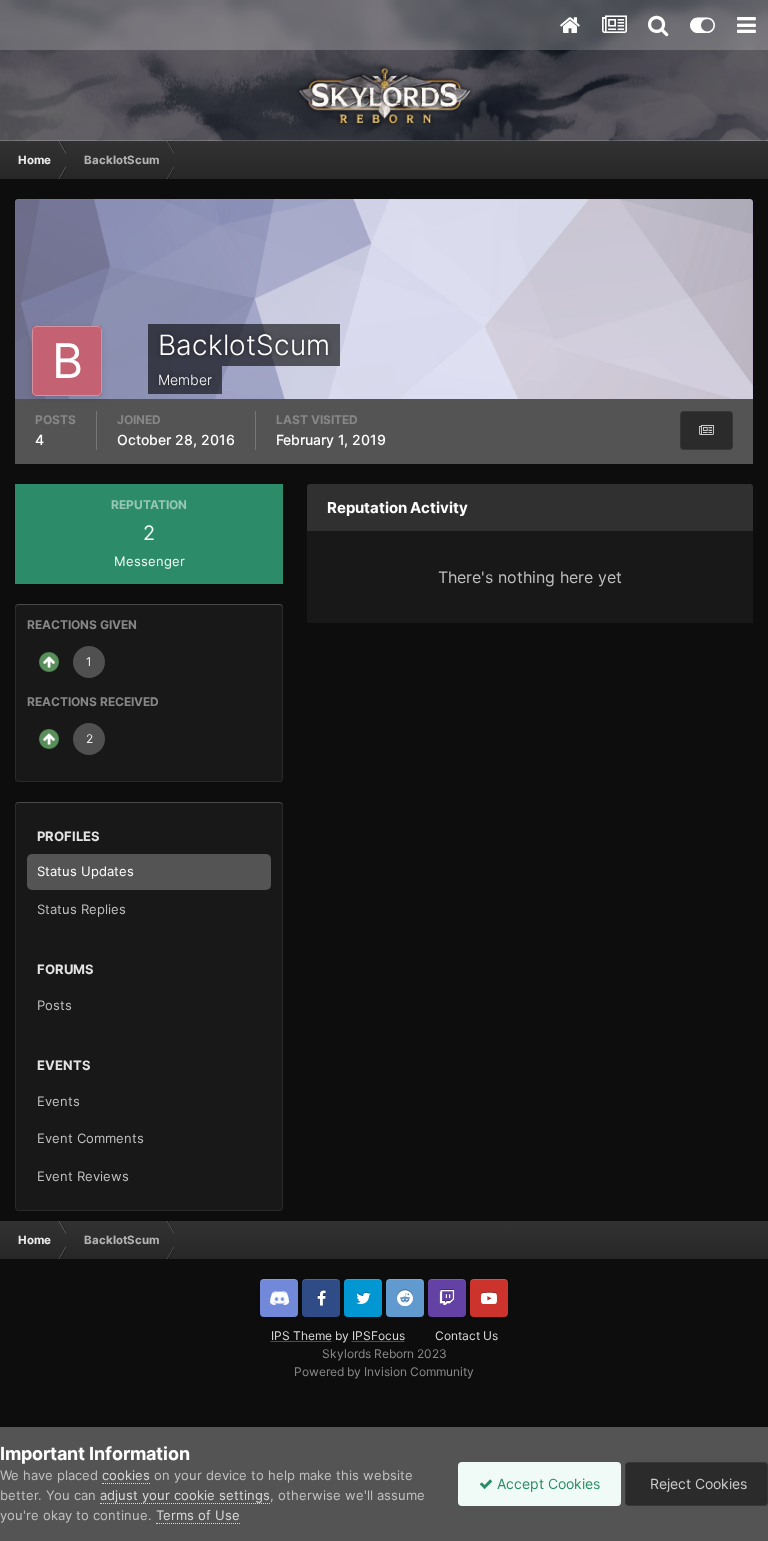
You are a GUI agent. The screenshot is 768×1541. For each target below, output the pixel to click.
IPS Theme (301, 1335)
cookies (126, 1475)
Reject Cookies (696, 1483)
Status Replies (81, 909)
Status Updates (85, 871)
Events (58, 1101)
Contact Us (466, 1335)
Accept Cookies (546, 1483)
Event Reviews (83, 1176)
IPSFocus (378, 1335)
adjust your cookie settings (185, 1495)
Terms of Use (198, 1515)
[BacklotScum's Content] (706, 430)
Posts (54, 1005)
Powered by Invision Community (384, 1371)
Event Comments (90, 1138)
